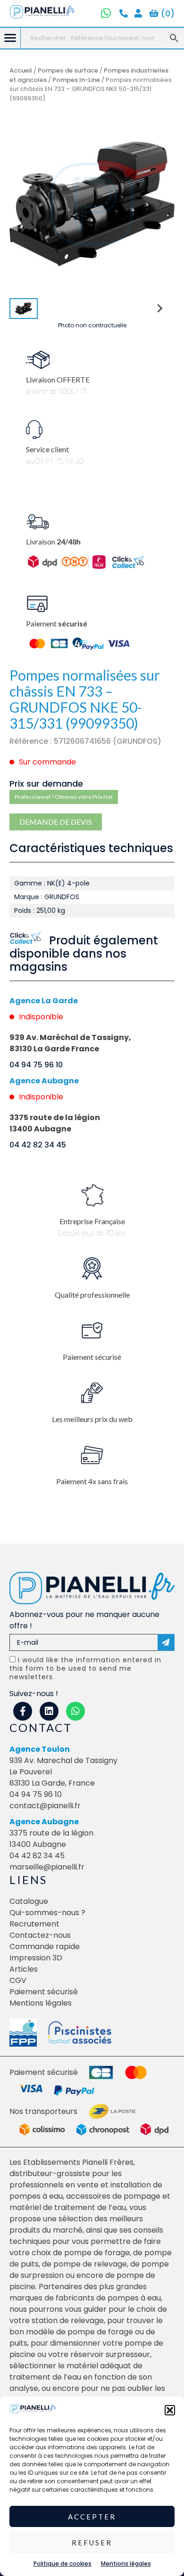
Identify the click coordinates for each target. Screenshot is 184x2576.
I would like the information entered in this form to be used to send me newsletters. (85, 1668)
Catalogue (29, 1901)
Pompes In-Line (76, 80)
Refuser (92, 2543)
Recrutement (34, 1924)
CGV (18, 1980)
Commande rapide (45, 1946)
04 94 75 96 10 (36, 1065)
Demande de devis (56, 822)
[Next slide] (159, 204)
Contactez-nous (40, 1935)
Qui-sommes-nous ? (47, 1913)
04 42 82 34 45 (38, 1145)
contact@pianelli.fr (45, 1806)
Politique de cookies (63, 2564)
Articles (24, 1969)
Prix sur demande (46, 784)
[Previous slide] (25, 204)
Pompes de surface (68, 70)
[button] (170, 2410)
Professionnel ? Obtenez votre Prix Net (64, 797)
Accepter (92, 2517)
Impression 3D (36, 1958)
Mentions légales (126, 2564)
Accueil (21, 70)
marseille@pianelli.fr (47, 1867)
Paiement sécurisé (44, 1992)
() (167, 13)
